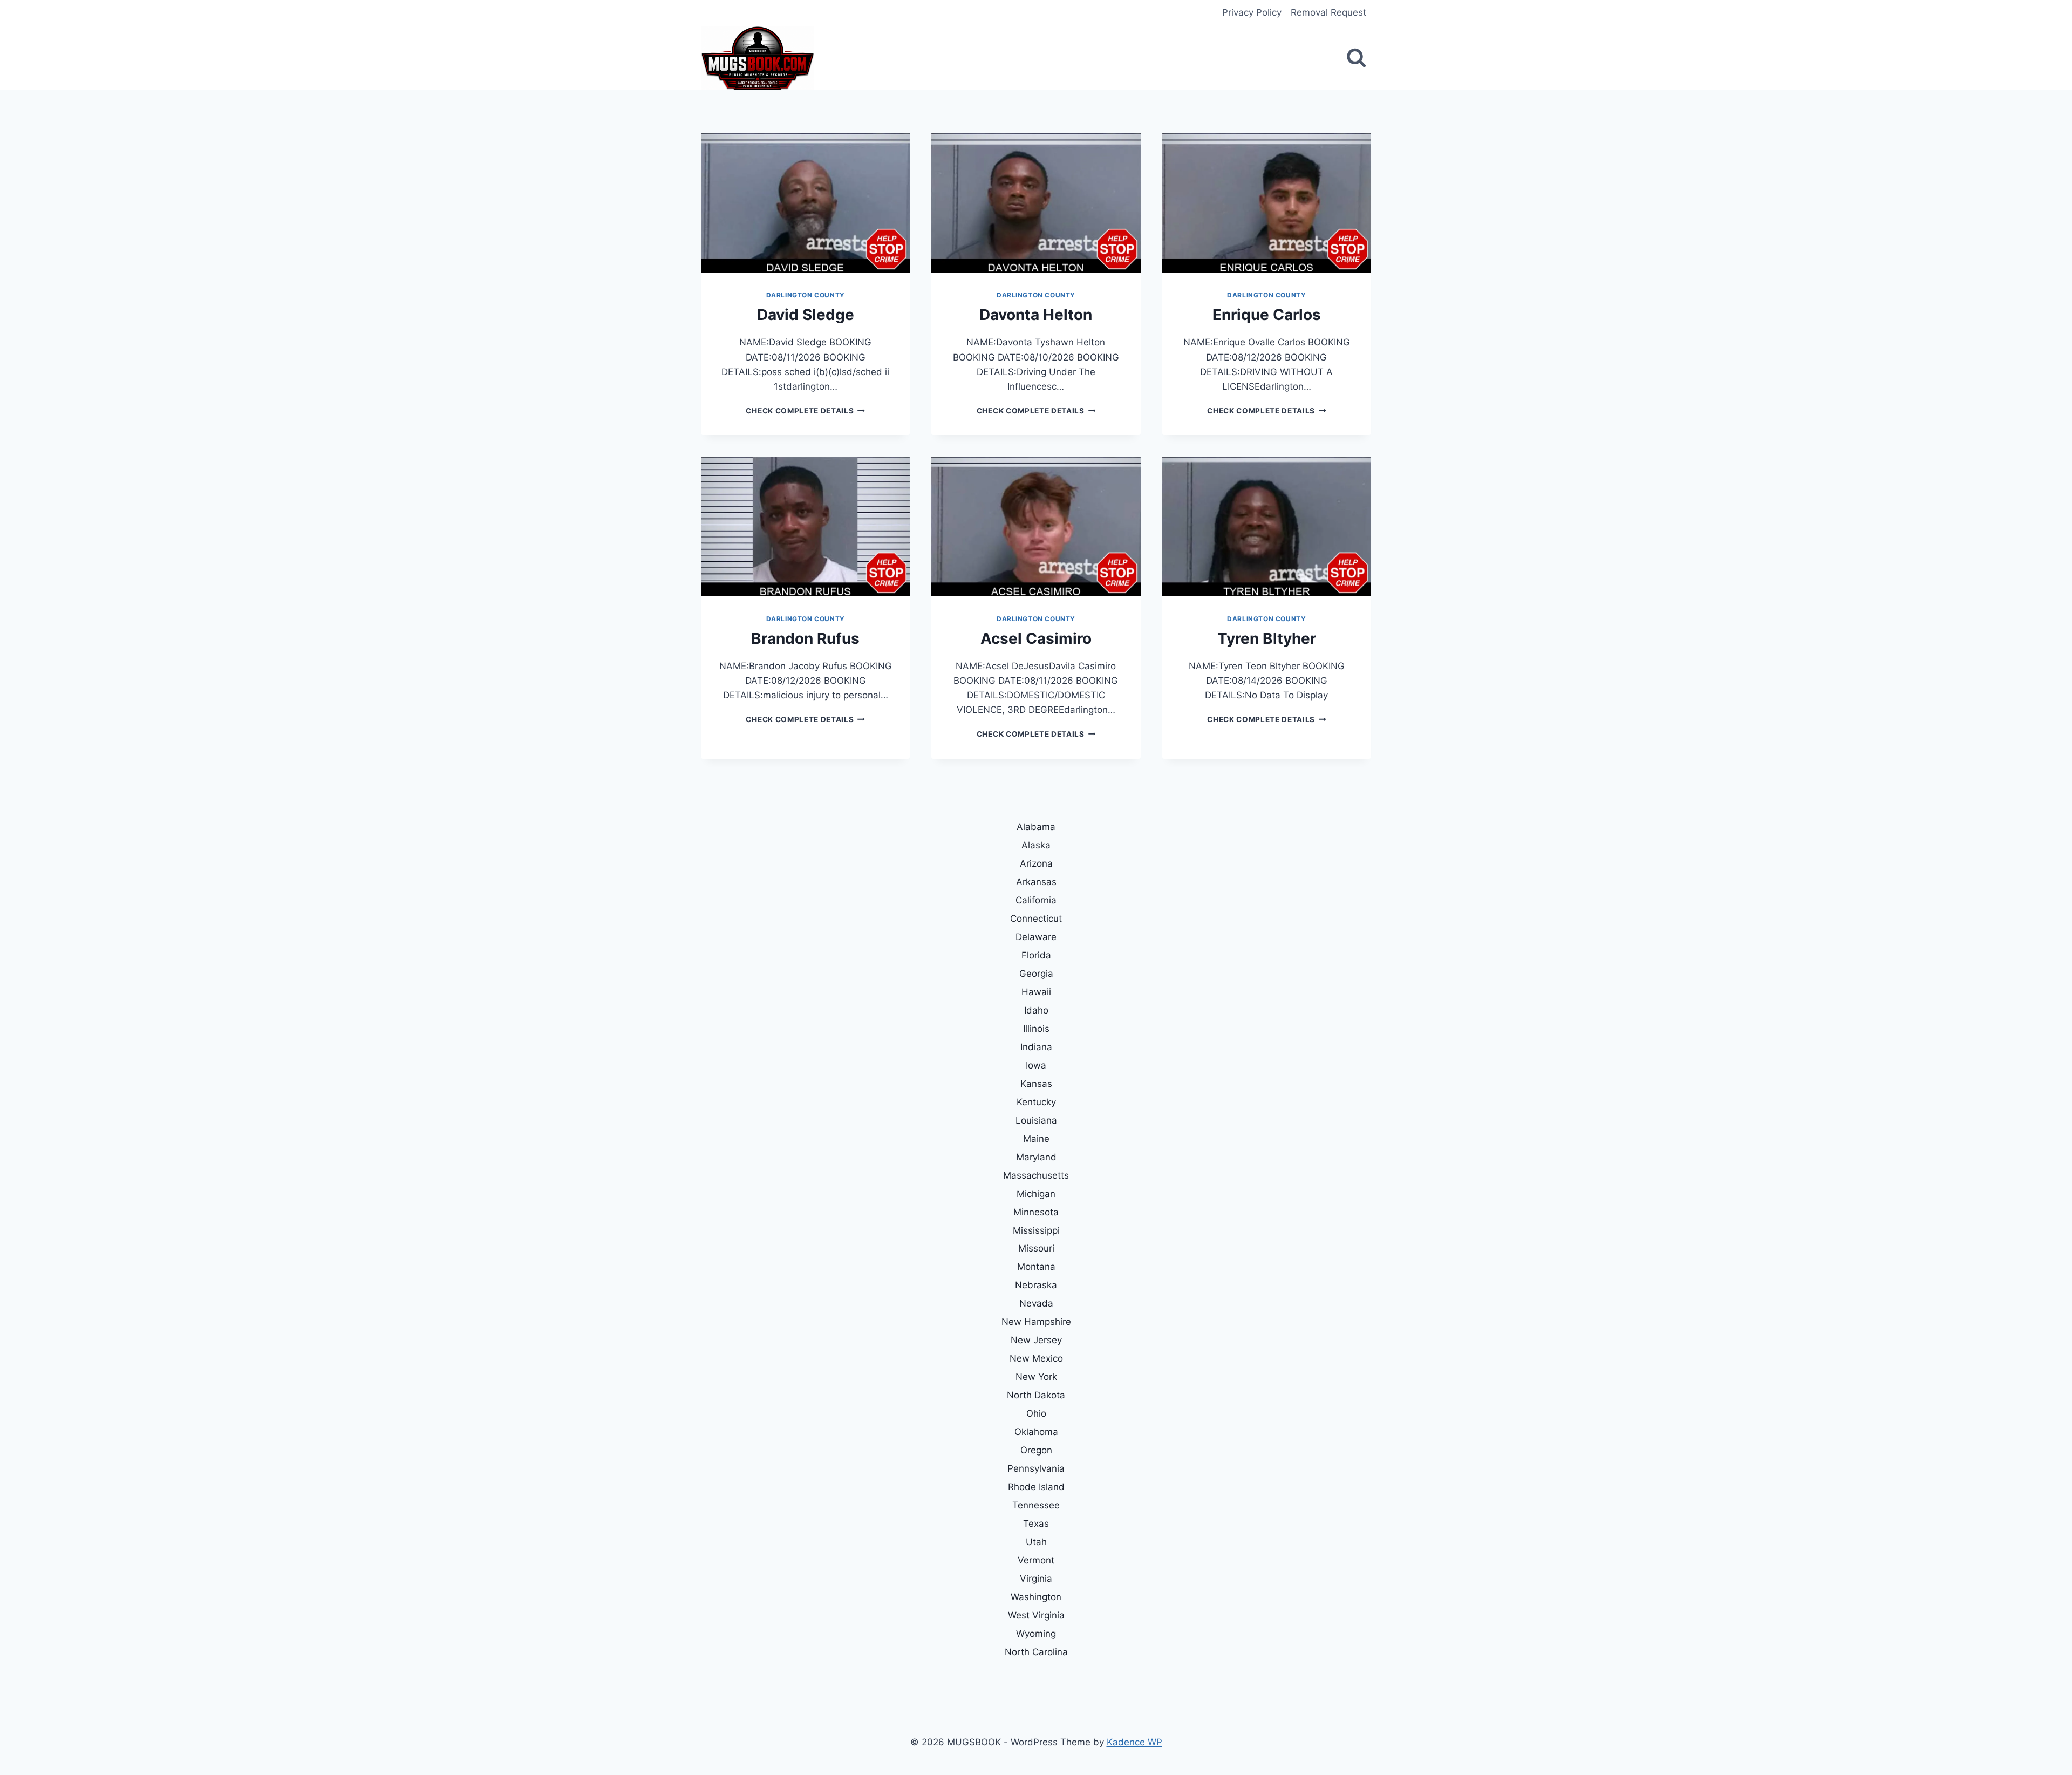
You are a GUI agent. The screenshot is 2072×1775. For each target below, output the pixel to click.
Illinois (1036, 1029)
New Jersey (1036, 1340)
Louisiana (1036, 1120)
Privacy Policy (1252, 12)
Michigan (1036, 1194)
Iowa (1036, 1065)
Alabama (1036, 827)
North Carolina (1036, 1652)
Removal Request (1328, 12)
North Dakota (1036, 1395)
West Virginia (1036, 1615)
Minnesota (1036, 1212)
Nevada (1036, 1303)
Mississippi (1036, 1230)
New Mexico (1036, 1358)
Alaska (1036, 845)
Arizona (1036, 863)
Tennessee (1036, 1505)
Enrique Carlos (1267, 315)
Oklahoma (1036, 1432)
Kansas (1036, 1084)
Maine (1036, 1139)
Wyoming (1036, 1634)
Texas (1036, 1524)
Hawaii (1036, 992)
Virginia (1036, 1579)
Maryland (1036, 1157)
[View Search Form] (1356, 58)
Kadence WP (1134, 1742)
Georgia (1036, 974)
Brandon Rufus (805, 638)
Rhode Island (1036, 1487)
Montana (1036, 1267)
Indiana (1036, 1047)
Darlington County (806, 295)
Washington (1036, 1597)
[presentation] (805, 203)
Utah (1036, 1542)
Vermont (1036, 1560)
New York (1036, 1377)
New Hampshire (1036, 1322)
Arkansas (1036, 882)
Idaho (1036, 1010)
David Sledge (806, 315)
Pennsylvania (1036, 1468)
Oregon (1036, 1450)
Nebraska (1036, 1285)
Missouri (1036, 1248)
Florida (1036, 955)
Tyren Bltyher (1267, 638)
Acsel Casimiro (1036, 638)
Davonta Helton (1036, 315)
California (1036, 900)
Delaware (1036, 937)
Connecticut (1036, 919)
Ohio (1036, 1413)
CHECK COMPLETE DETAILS (805, 411)
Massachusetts (1036, 1175)
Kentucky (1036, 1102)
